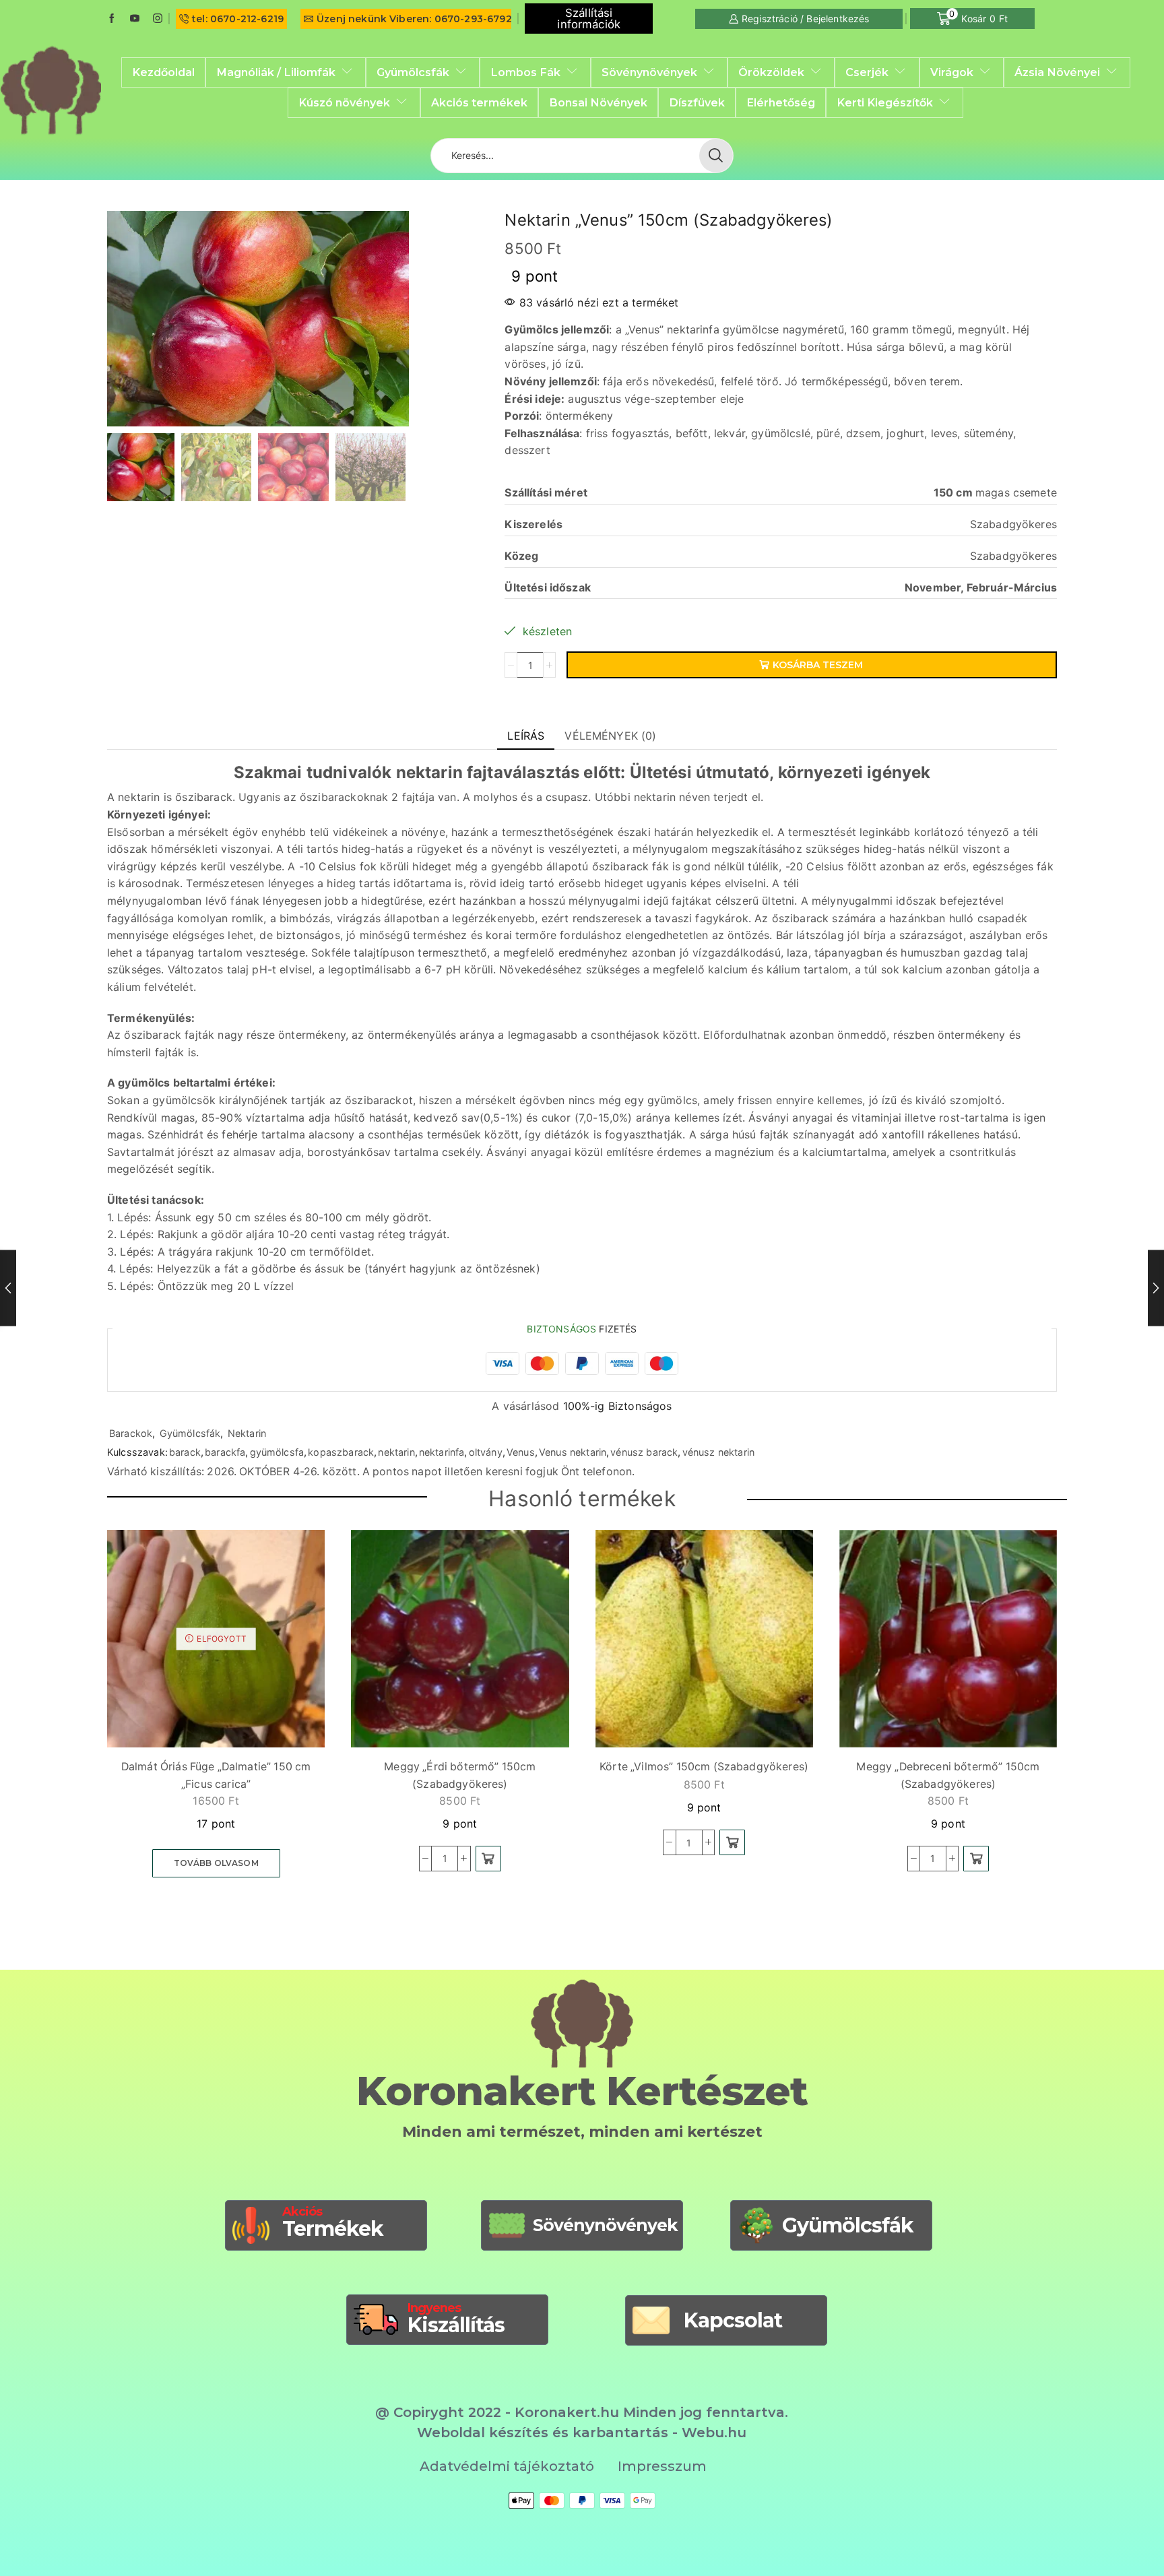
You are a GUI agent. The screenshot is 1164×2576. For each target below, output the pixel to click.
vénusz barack (644, 1452)
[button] (488, 1859)
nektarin (396, 1452)
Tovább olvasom (216, 1863)
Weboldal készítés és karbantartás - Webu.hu (582, 2433)
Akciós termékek (479, 102)
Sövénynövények (649, 72)
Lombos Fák (525, 72)
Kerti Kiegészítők (885, 102)
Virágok (952, 72)
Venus (521, 1452)
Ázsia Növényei (1057, 72)
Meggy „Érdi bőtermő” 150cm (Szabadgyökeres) (460, 1775)
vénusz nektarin (718, 1452)
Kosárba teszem (818, 665)
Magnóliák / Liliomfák (276, 72)
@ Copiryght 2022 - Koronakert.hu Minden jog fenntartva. (582, 2412)
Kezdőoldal (163, 72)
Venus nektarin (573, 1452)
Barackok (131, 1433)
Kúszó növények (344, 102)
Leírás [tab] (526, 736)
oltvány (486, 1452)
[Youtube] (135, 19)
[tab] (526, 736)
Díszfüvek (697, 102)
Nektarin (247, 1433)
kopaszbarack (341, 1452)
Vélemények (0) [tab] (610, 736)
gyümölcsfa (277, 1452)
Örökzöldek (771, 72)
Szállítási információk (589, 19)
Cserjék (867, 72)
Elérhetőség (781, 102)
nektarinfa (442, 1452)
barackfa (225, 1452)
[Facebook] (112, 19)
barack (185, 1452)
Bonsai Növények (598, 102)
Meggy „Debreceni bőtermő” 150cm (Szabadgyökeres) (948, 1775)
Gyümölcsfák (413, 72)
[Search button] (716, 156)
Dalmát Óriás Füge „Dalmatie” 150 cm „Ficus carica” (216, 1775)
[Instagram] (158, 19)
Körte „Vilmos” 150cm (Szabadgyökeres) (704, 1767)
